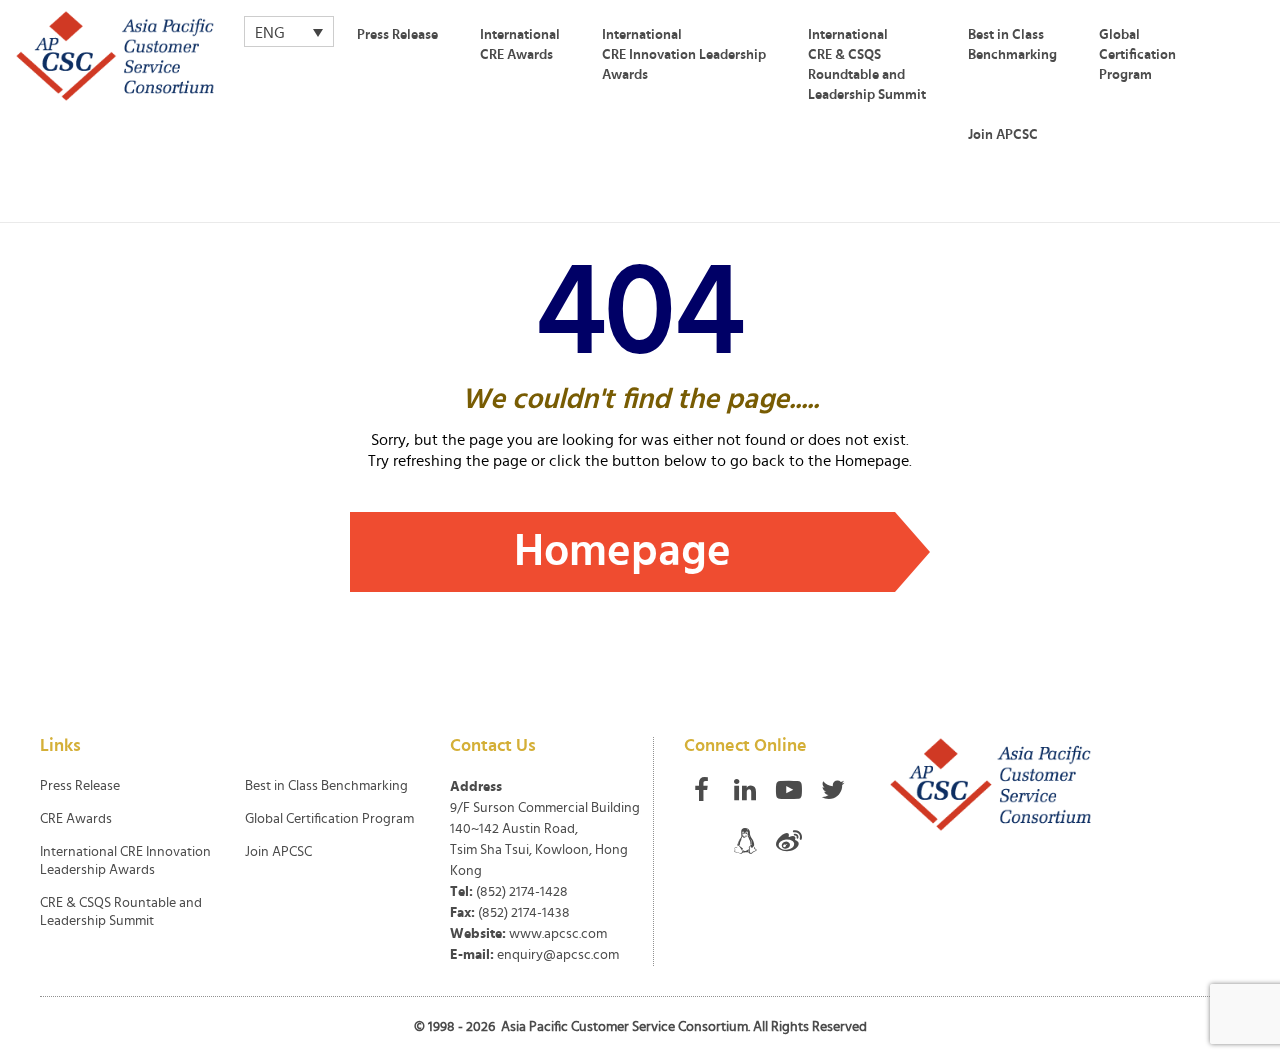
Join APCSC (1003, 135)
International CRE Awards (520, 45)
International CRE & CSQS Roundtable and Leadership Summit (867, 65)
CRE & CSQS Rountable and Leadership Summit (121, 912)
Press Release (397, 35)
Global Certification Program (1137, 55)
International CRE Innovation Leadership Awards (684, 55)
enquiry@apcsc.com (558, 955)
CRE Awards (76, 819)
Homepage (622, 551)
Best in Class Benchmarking (1012, 45)
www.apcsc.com (558, 934)
